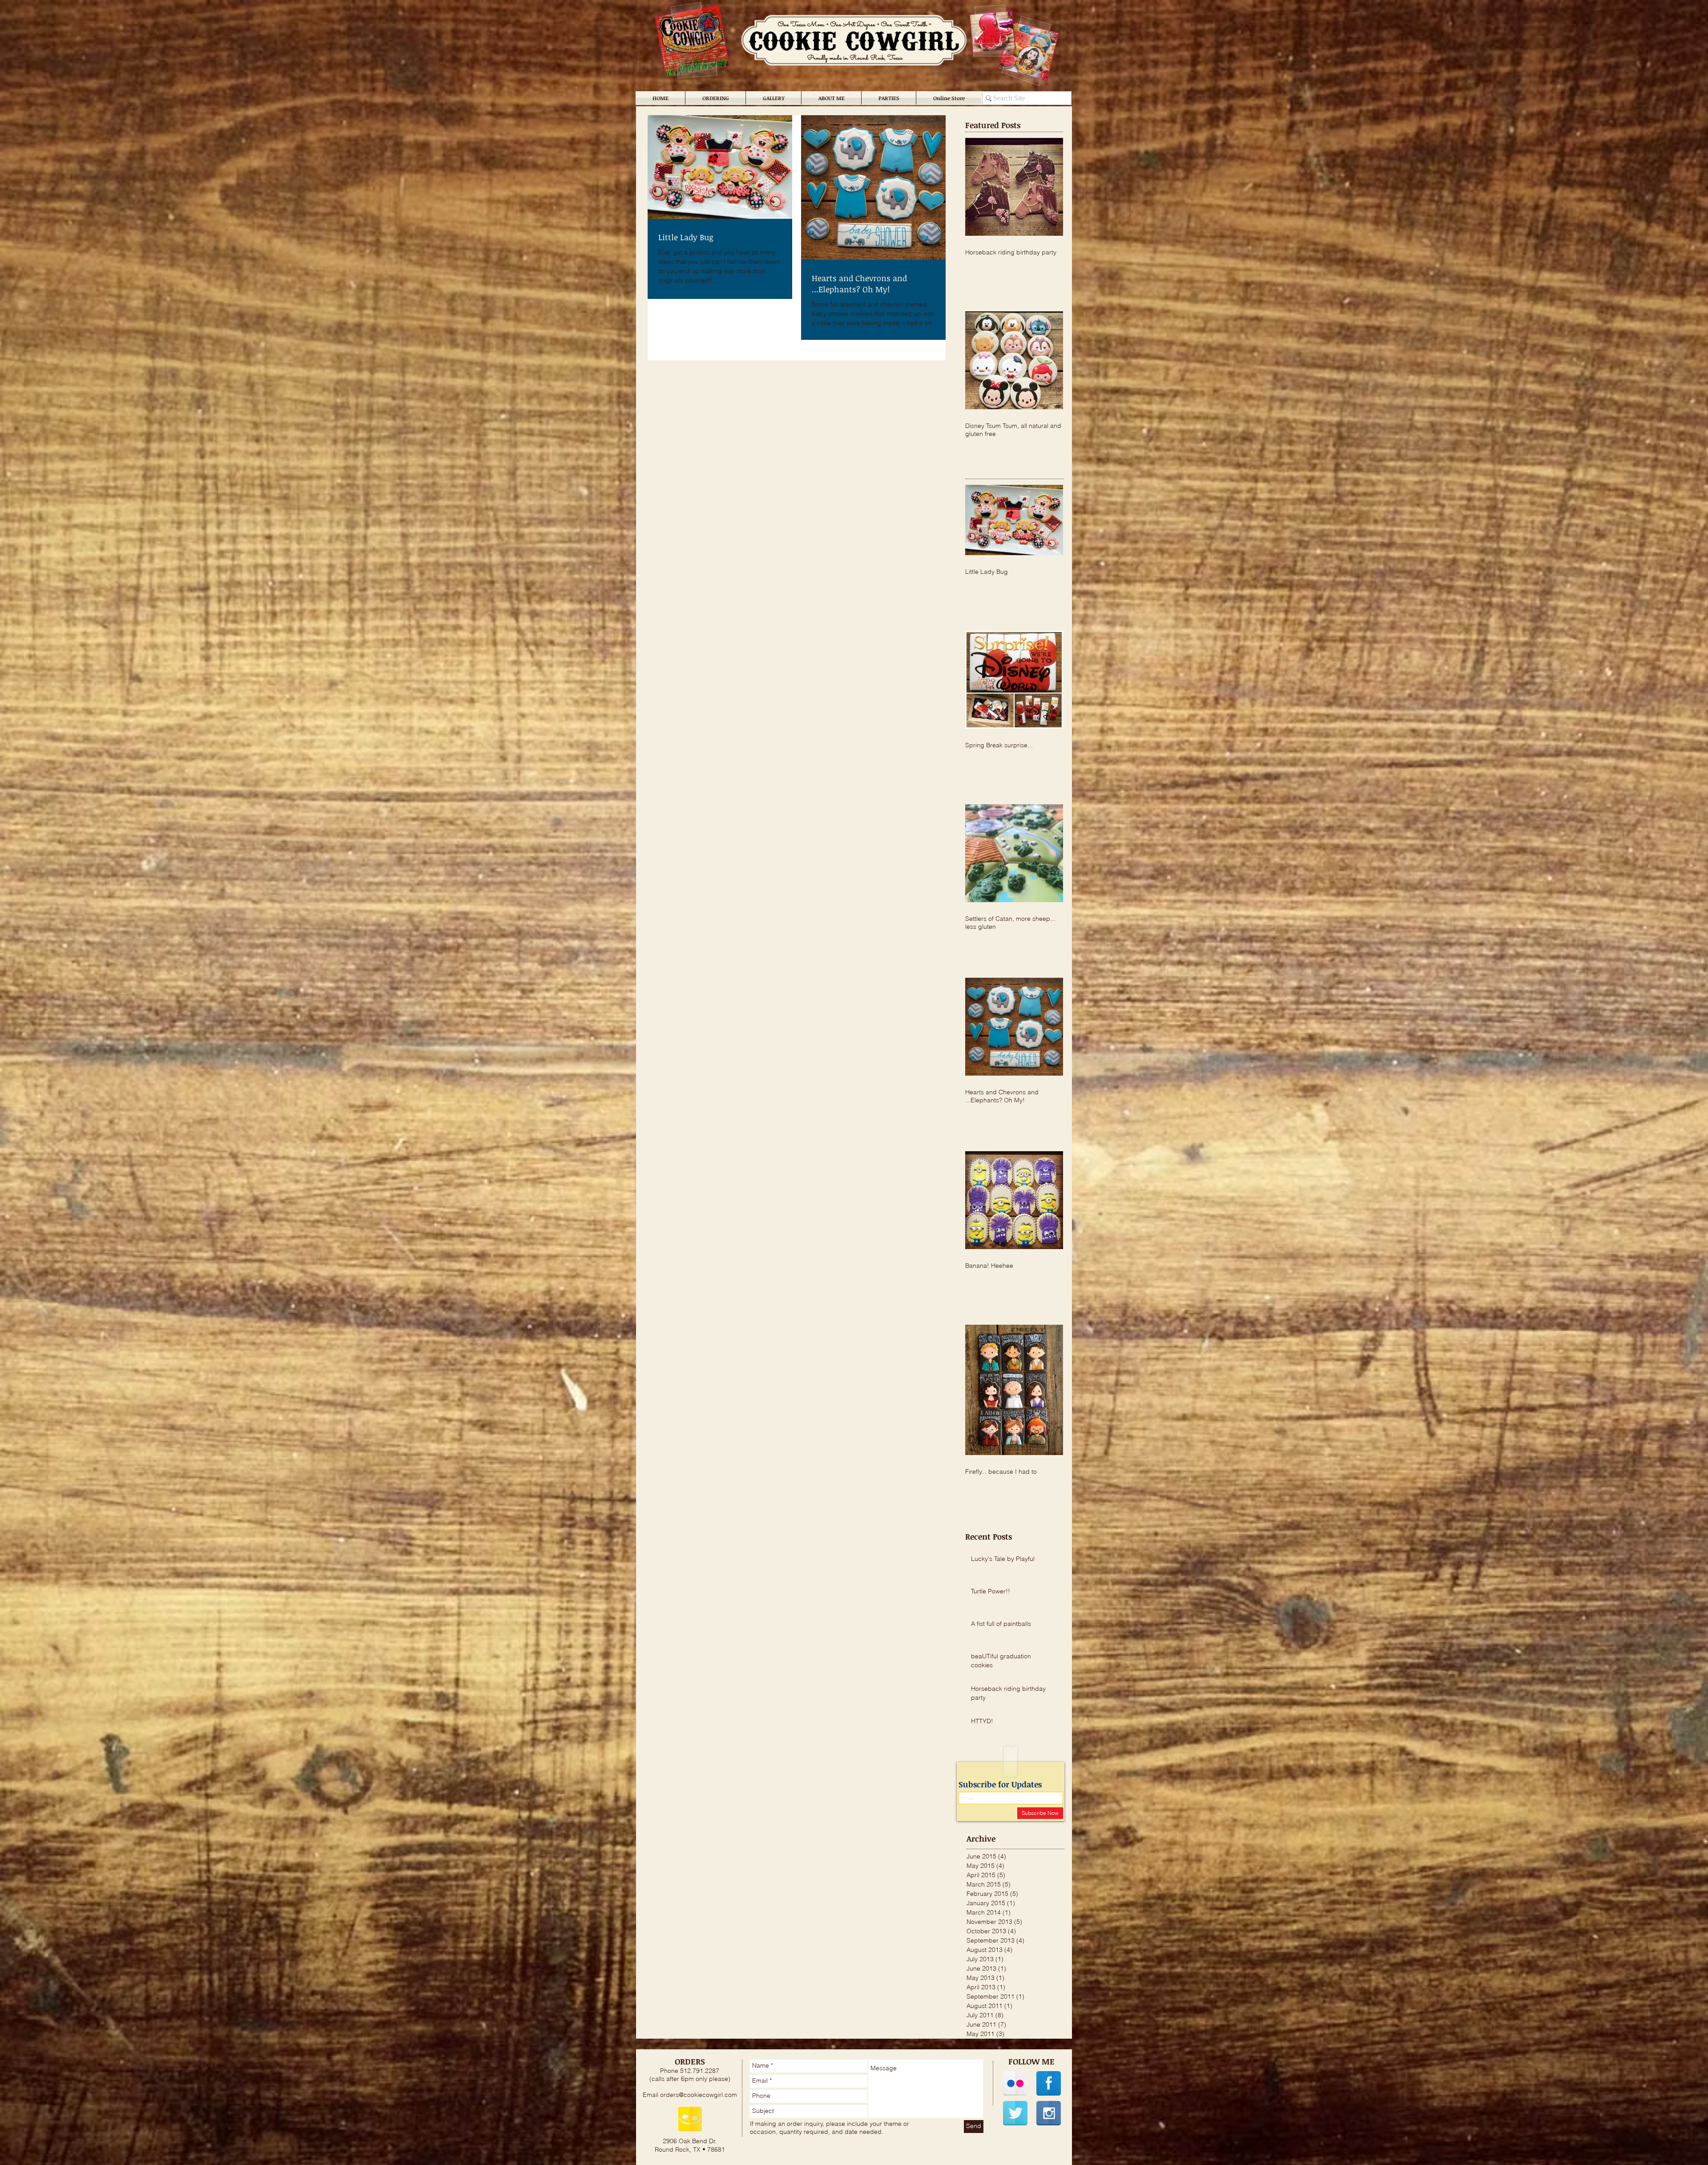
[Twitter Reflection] (1015, 2113)
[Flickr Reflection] (1015, 2083)
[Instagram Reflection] (1049, 2113)
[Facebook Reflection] (1049, 2083)
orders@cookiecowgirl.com (699, 2095)
